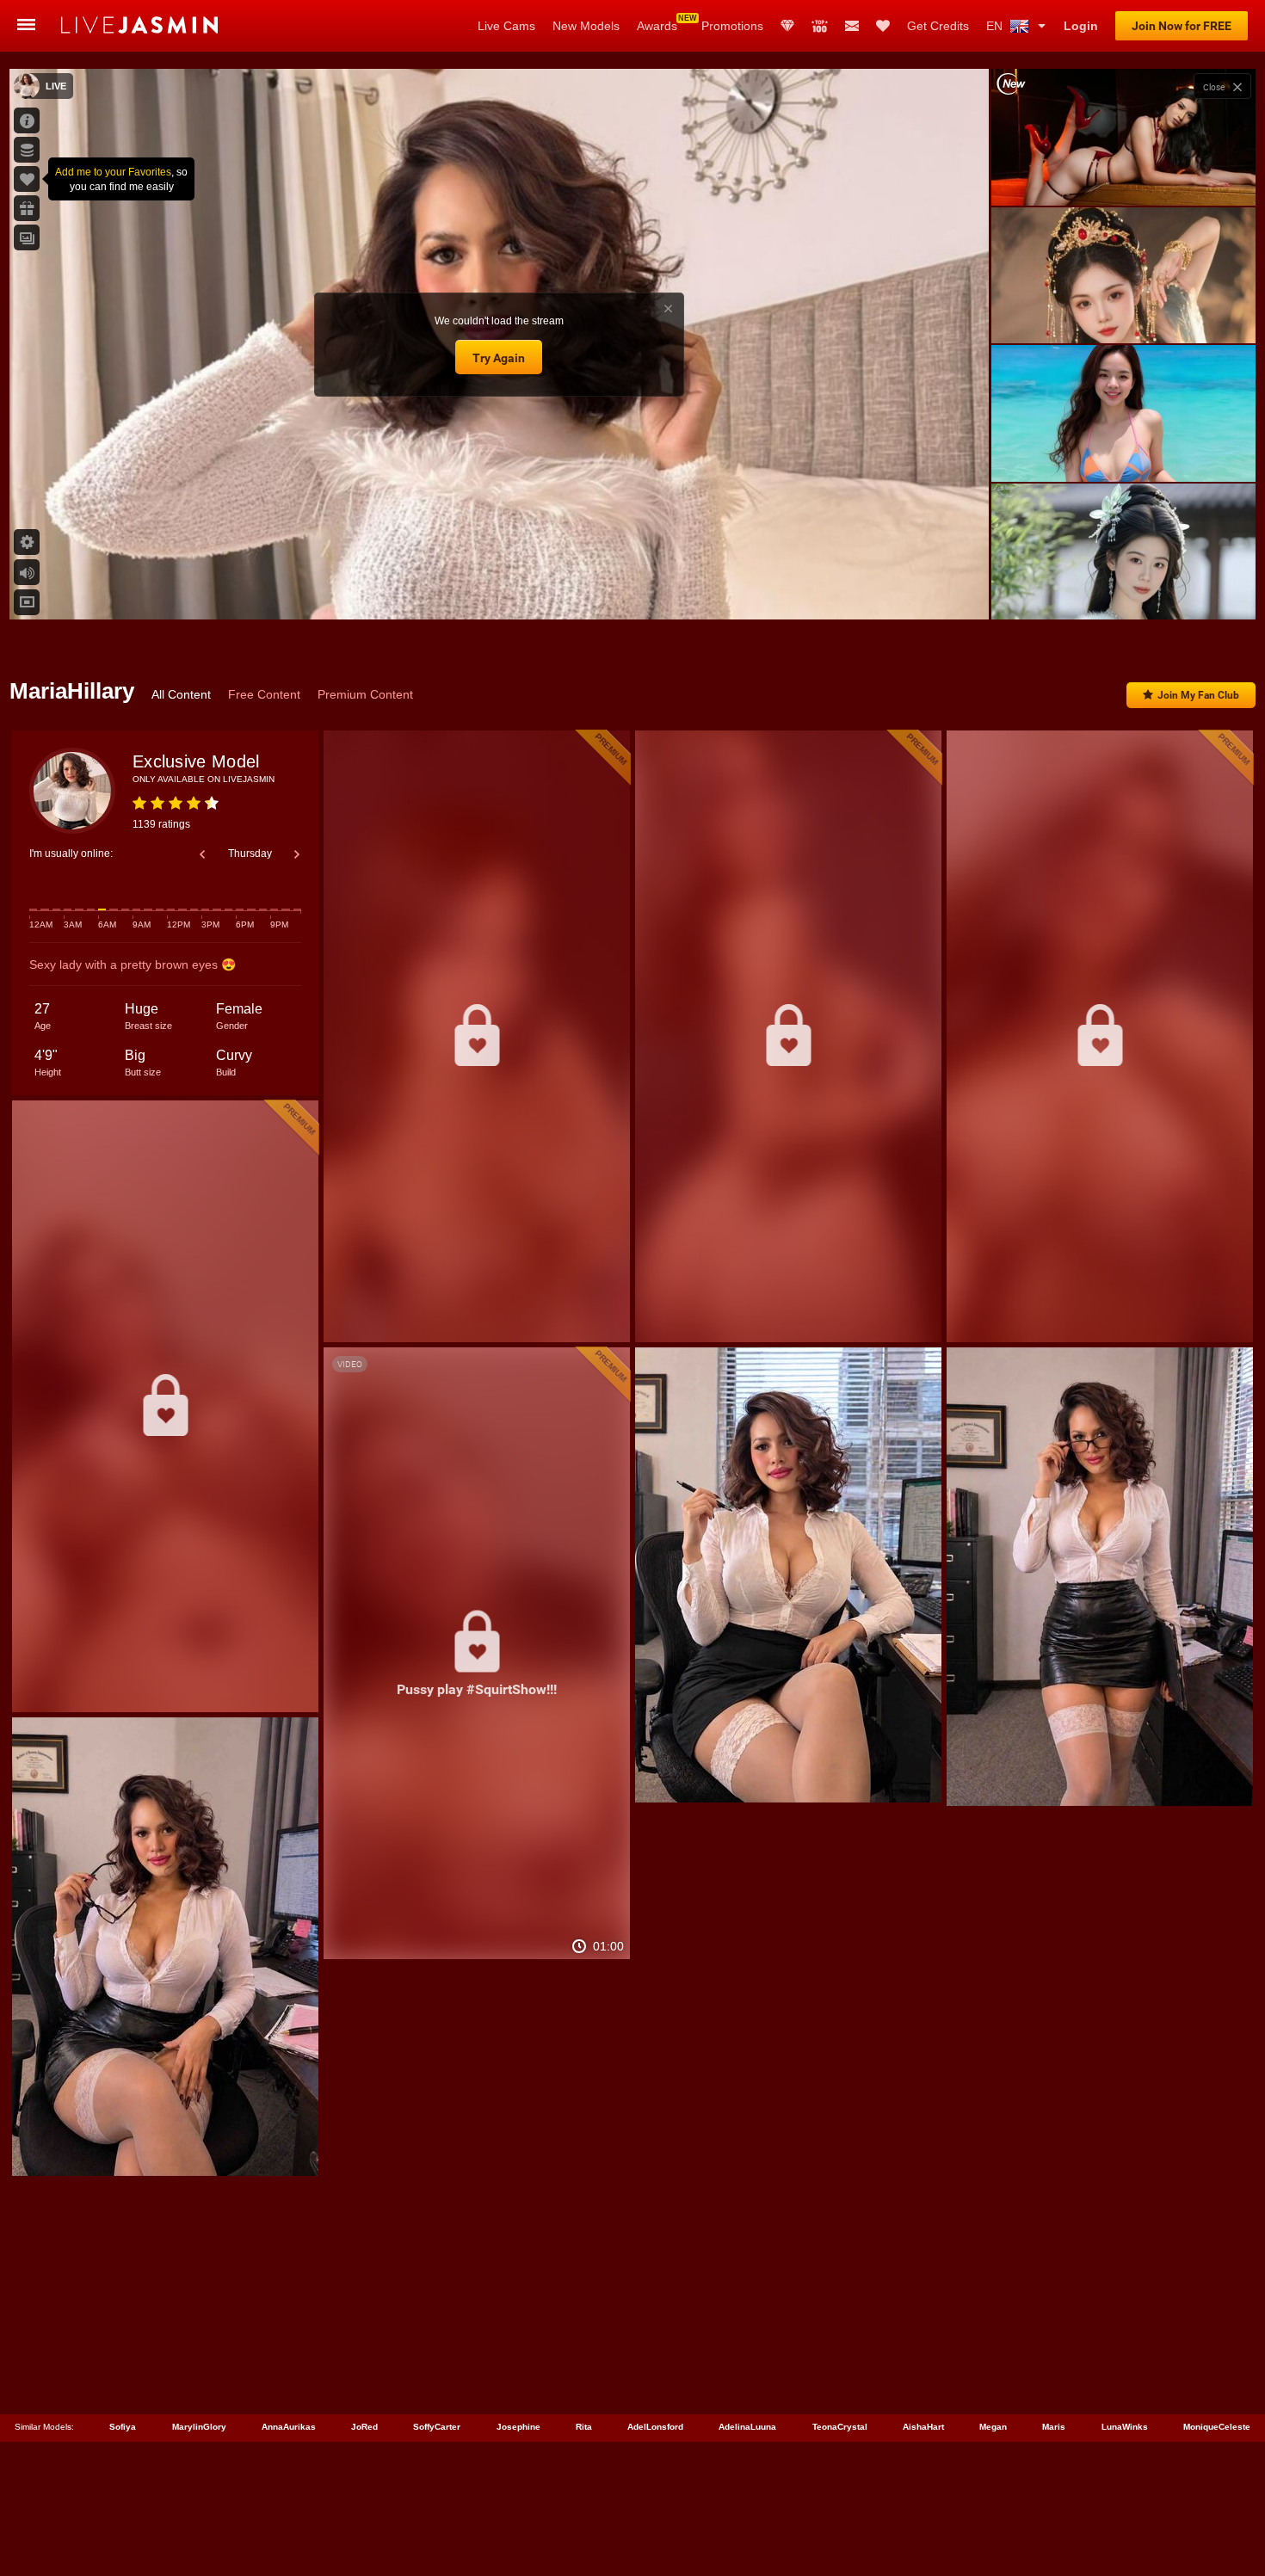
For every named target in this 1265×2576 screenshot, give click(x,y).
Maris (1054, 2427)
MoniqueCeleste (1217, 2427)
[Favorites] (883, 26)
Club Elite (787, 26)
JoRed (364, 2427)
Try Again (499, 358)
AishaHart (923, 2427)
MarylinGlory (199, 2427)
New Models (586, 26)
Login (1081, 26)
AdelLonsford (655, 2427)
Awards (657, 26)
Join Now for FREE (1182, 26)
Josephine (518, 2427)
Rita (584, 2427)
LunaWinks (1125, 2427)
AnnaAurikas (289, 2427)
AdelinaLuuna (747, 2427)
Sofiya (123, 2427)
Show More (1123, 590)
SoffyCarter (437, 2427)
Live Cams (506, 26)
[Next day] (297, 854)
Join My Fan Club (1198, 695)
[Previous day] (202, 854)
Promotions (732, 26)
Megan (993, 2427)
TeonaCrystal (840, 2427)
